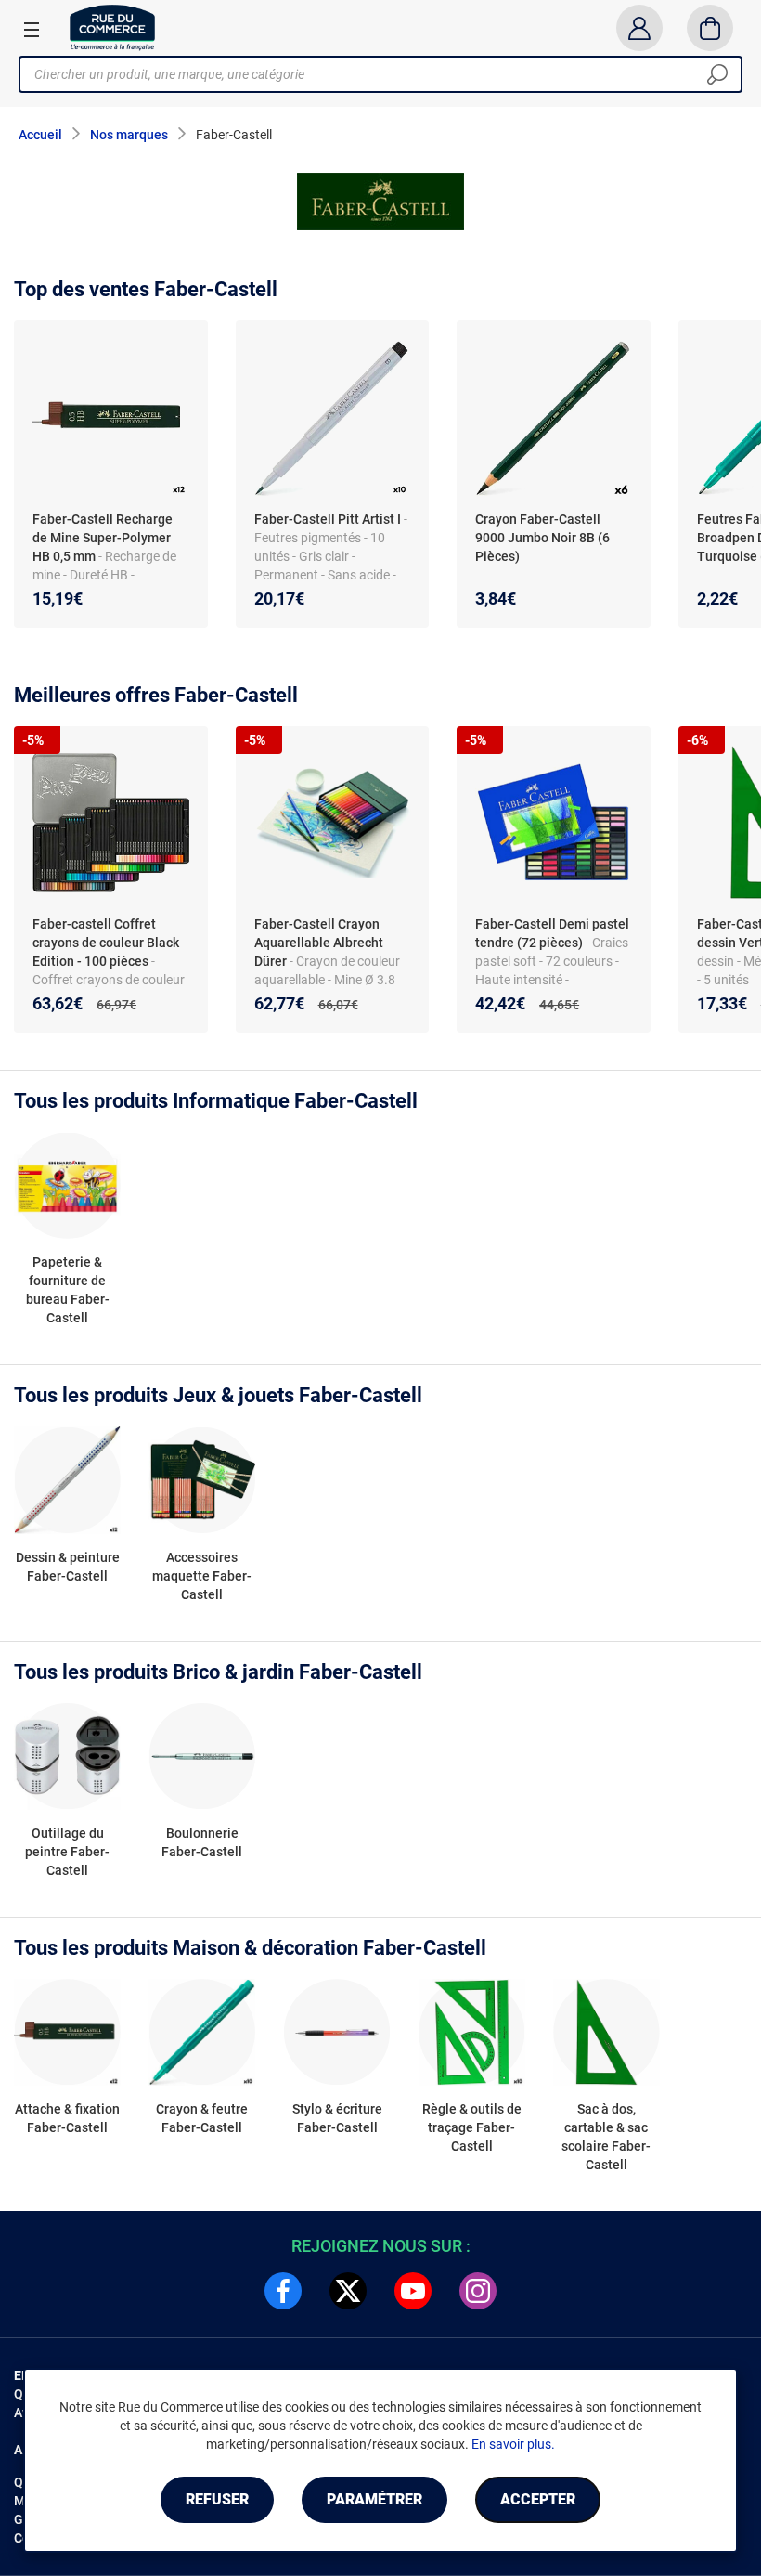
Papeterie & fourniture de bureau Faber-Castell (68, 1290)
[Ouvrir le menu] (32, 29)
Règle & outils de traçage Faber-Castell (472, 2127)
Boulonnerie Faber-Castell (202, 1842)
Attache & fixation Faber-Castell (67, 2118)
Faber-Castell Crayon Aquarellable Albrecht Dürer (319, 943)
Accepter (538, 2499)
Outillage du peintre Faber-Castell (67, 1852)
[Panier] (710, 28)
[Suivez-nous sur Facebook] (283, 2291)
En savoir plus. (513, 2444)
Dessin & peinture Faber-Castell (68, 1567)
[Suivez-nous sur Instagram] (478, 2291)
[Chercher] (717, 74)
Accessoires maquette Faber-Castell (202, 1576)
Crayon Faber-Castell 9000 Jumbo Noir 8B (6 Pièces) (542, 538)
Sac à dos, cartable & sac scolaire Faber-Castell (606, 2137)
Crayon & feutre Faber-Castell (202, 2118)
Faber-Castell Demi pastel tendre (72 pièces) (552, 933)
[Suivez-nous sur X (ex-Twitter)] (348, 2291)
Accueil (40, 135)
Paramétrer (374, 2499)
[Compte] (639, 28)
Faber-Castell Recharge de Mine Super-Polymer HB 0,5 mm (103, 538)
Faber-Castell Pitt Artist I (328, 519)
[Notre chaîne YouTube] (413, 2291)
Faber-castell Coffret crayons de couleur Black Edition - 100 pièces (106, 943)
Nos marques (129, 135)
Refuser (217, 2499)
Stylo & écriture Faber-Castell (337, 2118)
